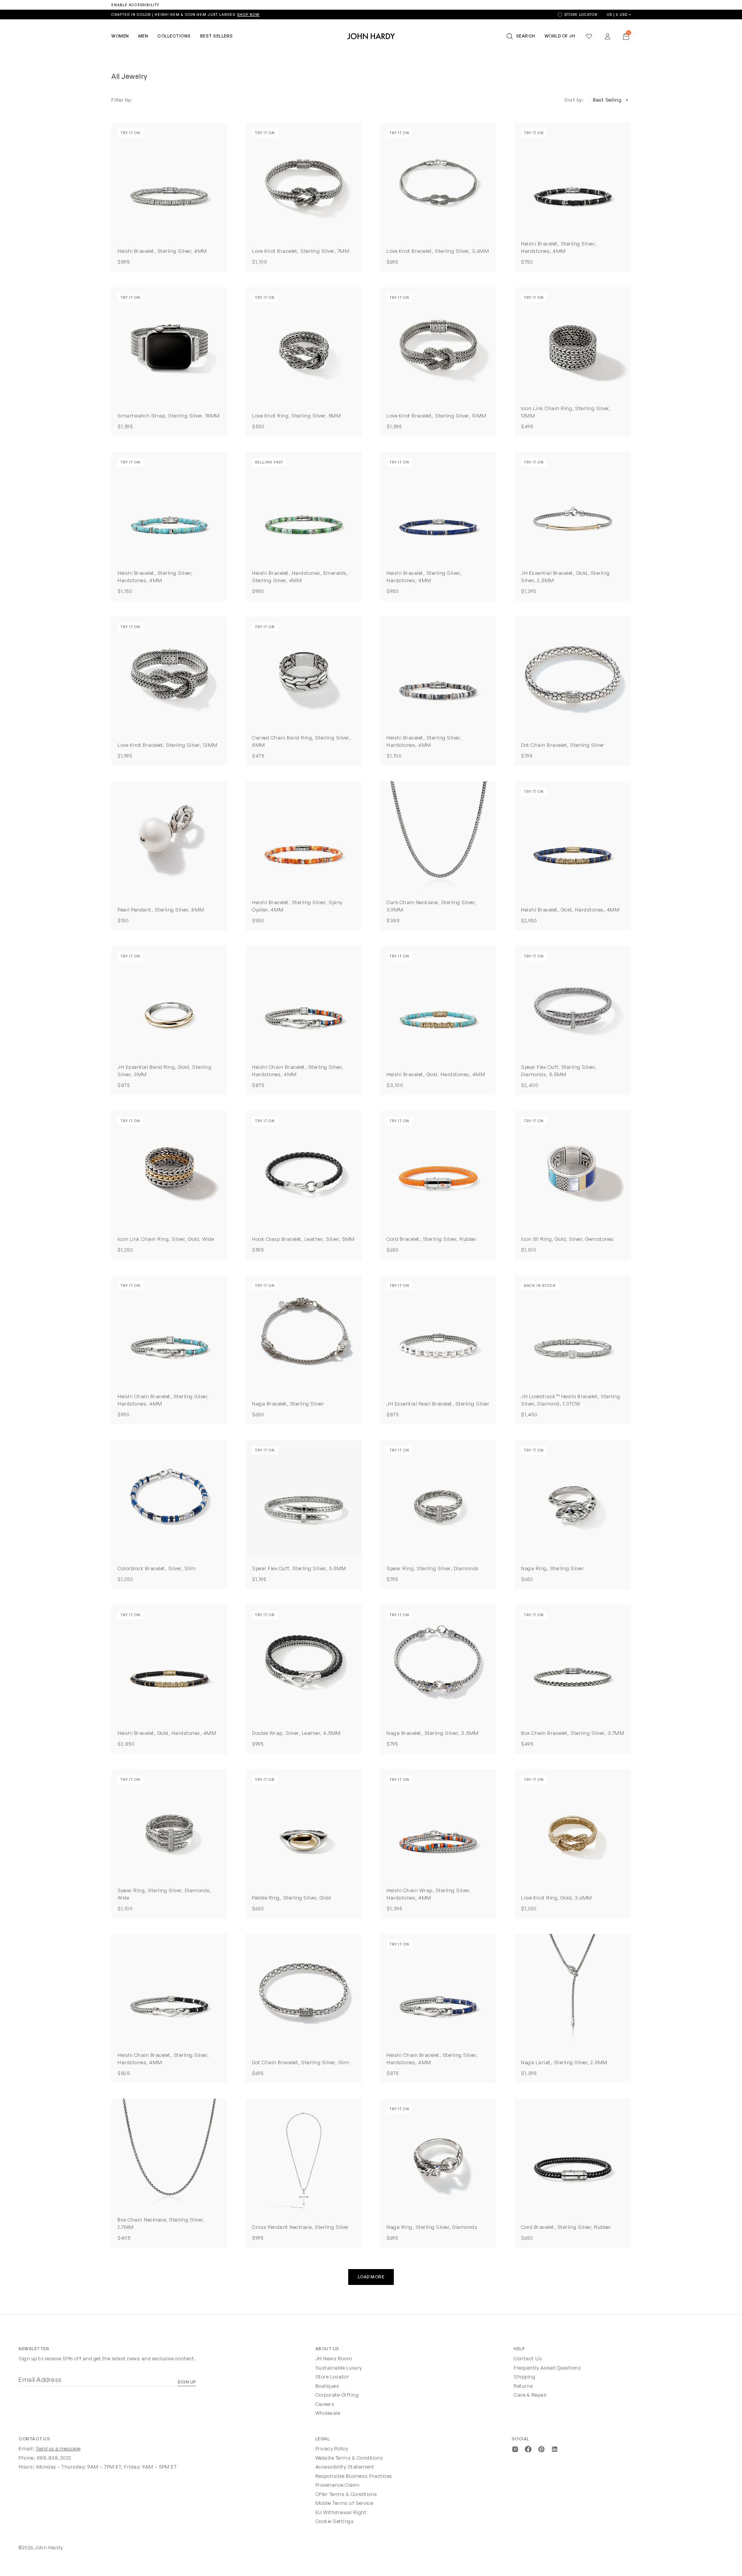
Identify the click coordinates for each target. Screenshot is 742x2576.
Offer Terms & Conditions (346, 2494)
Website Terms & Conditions (349, 2458)
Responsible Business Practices (354, 2476)
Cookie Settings (335, 2521)
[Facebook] (528, 2448)
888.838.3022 (54, 2458)
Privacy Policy (332, 2448)
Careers (325, 2404)
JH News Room (334, 2358)
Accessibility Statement (345, 2467)
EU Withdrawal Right (341, 2512)
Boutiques (327, 2386)
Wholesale (328, 2413)
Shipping (524, 2377)
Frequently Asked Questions (547, 2368)
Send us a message (58, 2448)
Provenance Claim (338, 2485)
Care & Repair (530, 2395)
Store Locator (332, 2377)
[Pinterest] (541, 2448)
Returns (523, 2386)
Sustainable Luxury (339, 2368)
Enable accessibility (135, 5)
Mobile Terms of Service (344, 2503)
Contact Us (528, 2358)
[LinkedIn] (555, 2448)
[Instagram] (515, 2448)
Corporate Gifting (337, 2395)
